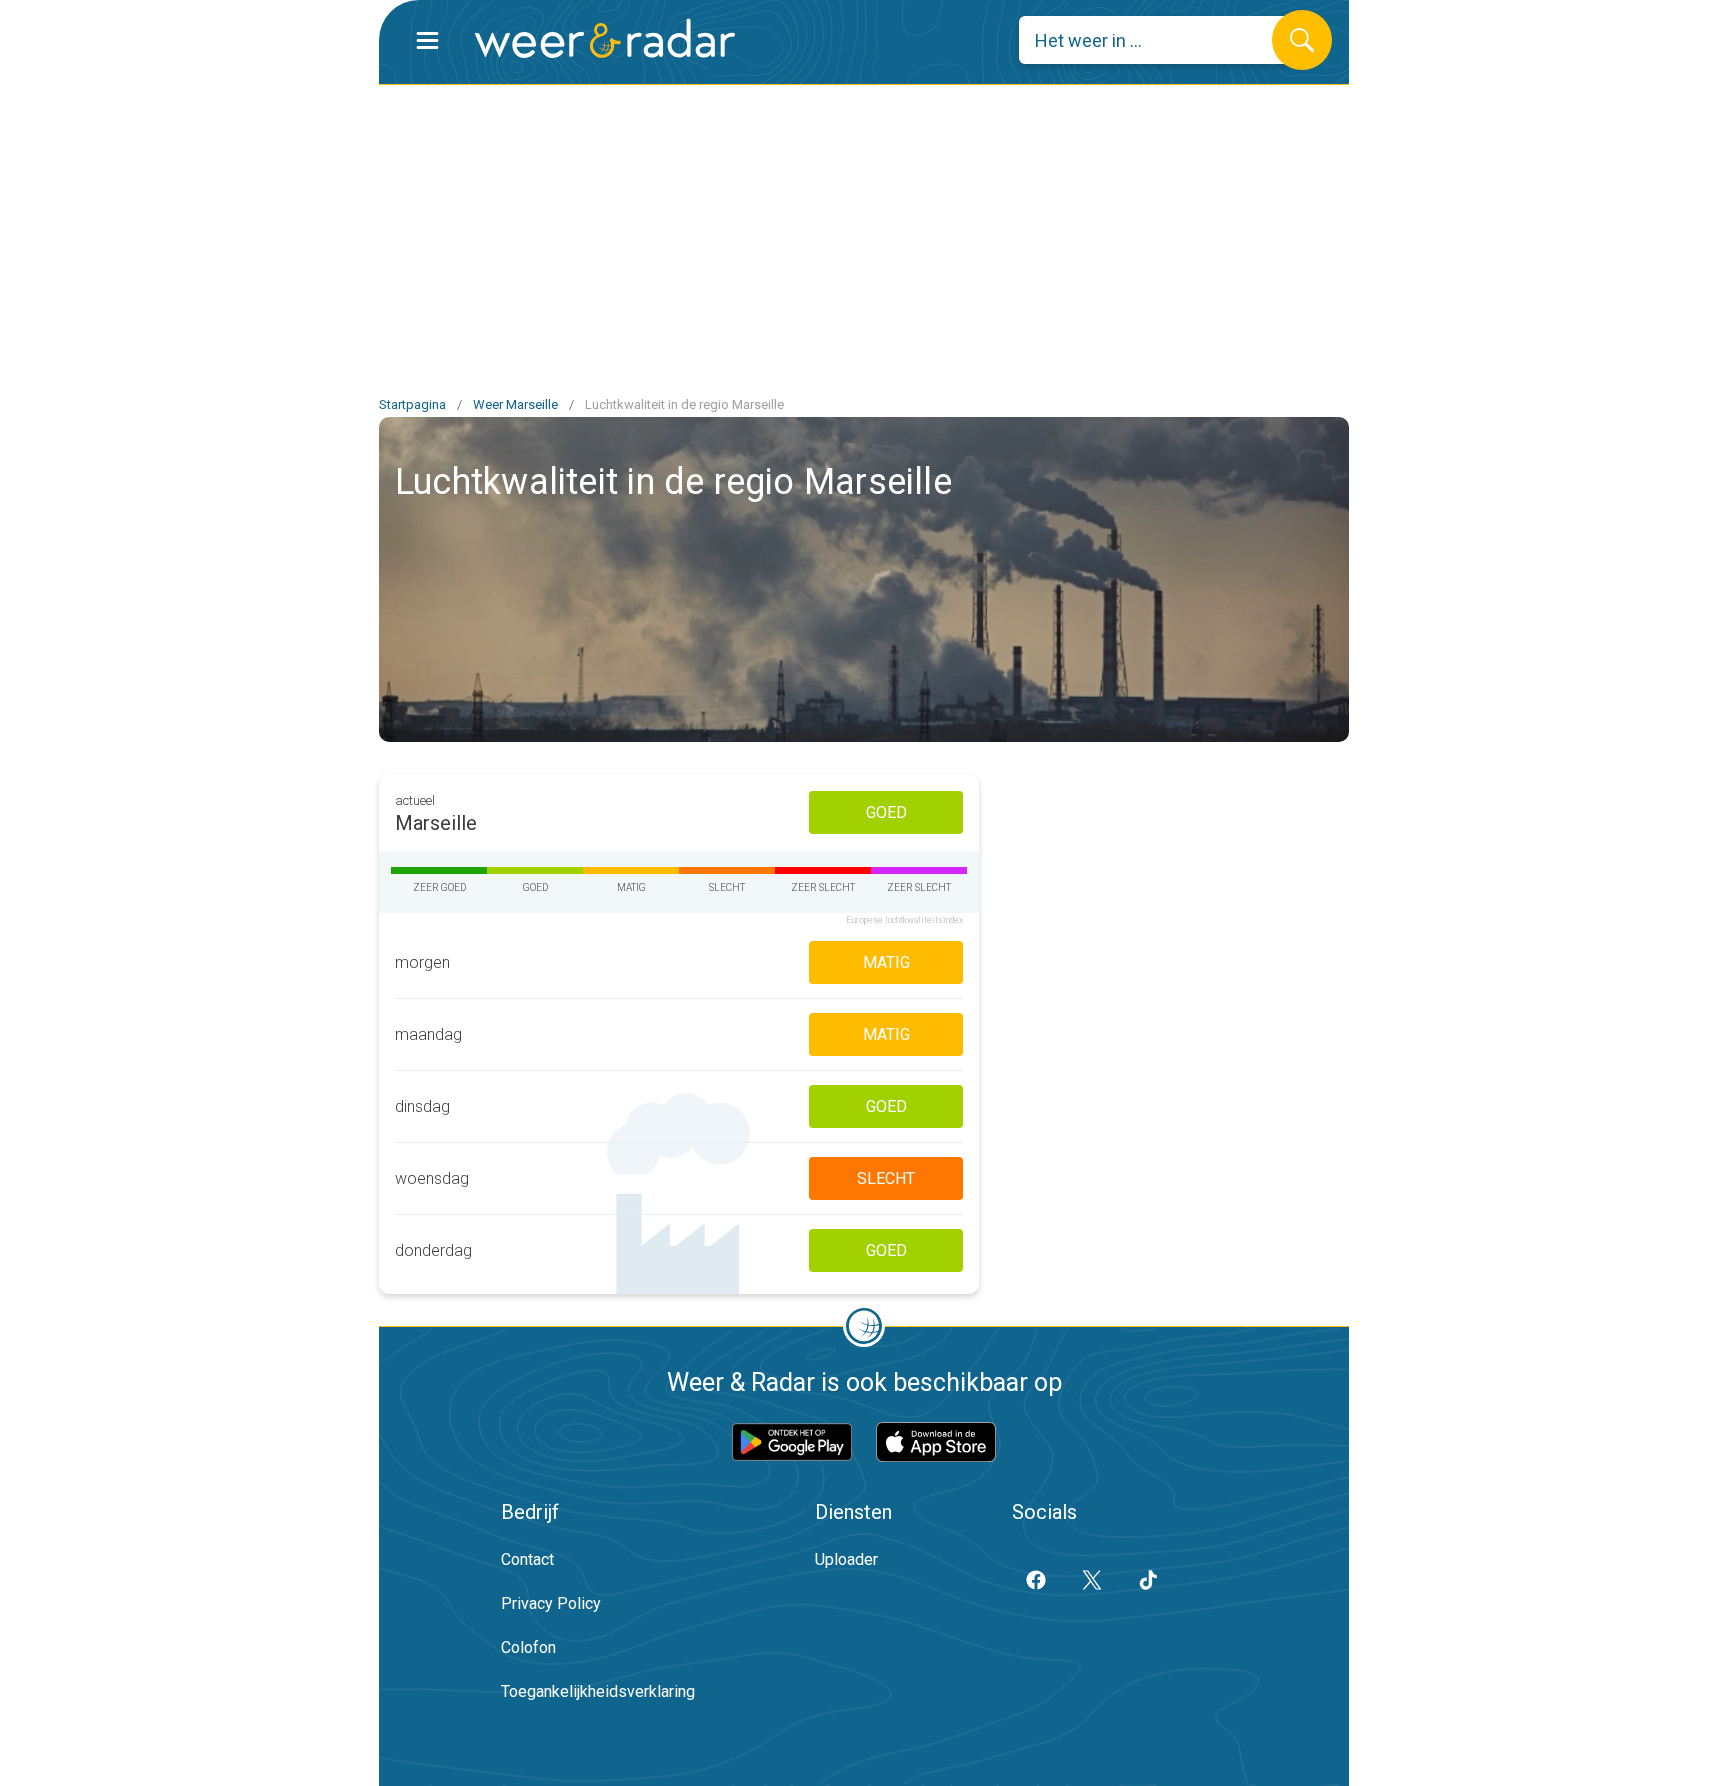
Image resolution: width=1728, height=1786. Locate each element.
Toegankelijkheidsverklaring (598, 1691)
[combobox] (1160, 40)
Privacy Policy (551, 1603)
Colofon (528, 1647)
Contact (527, 1559)
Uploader (846, 1559)
